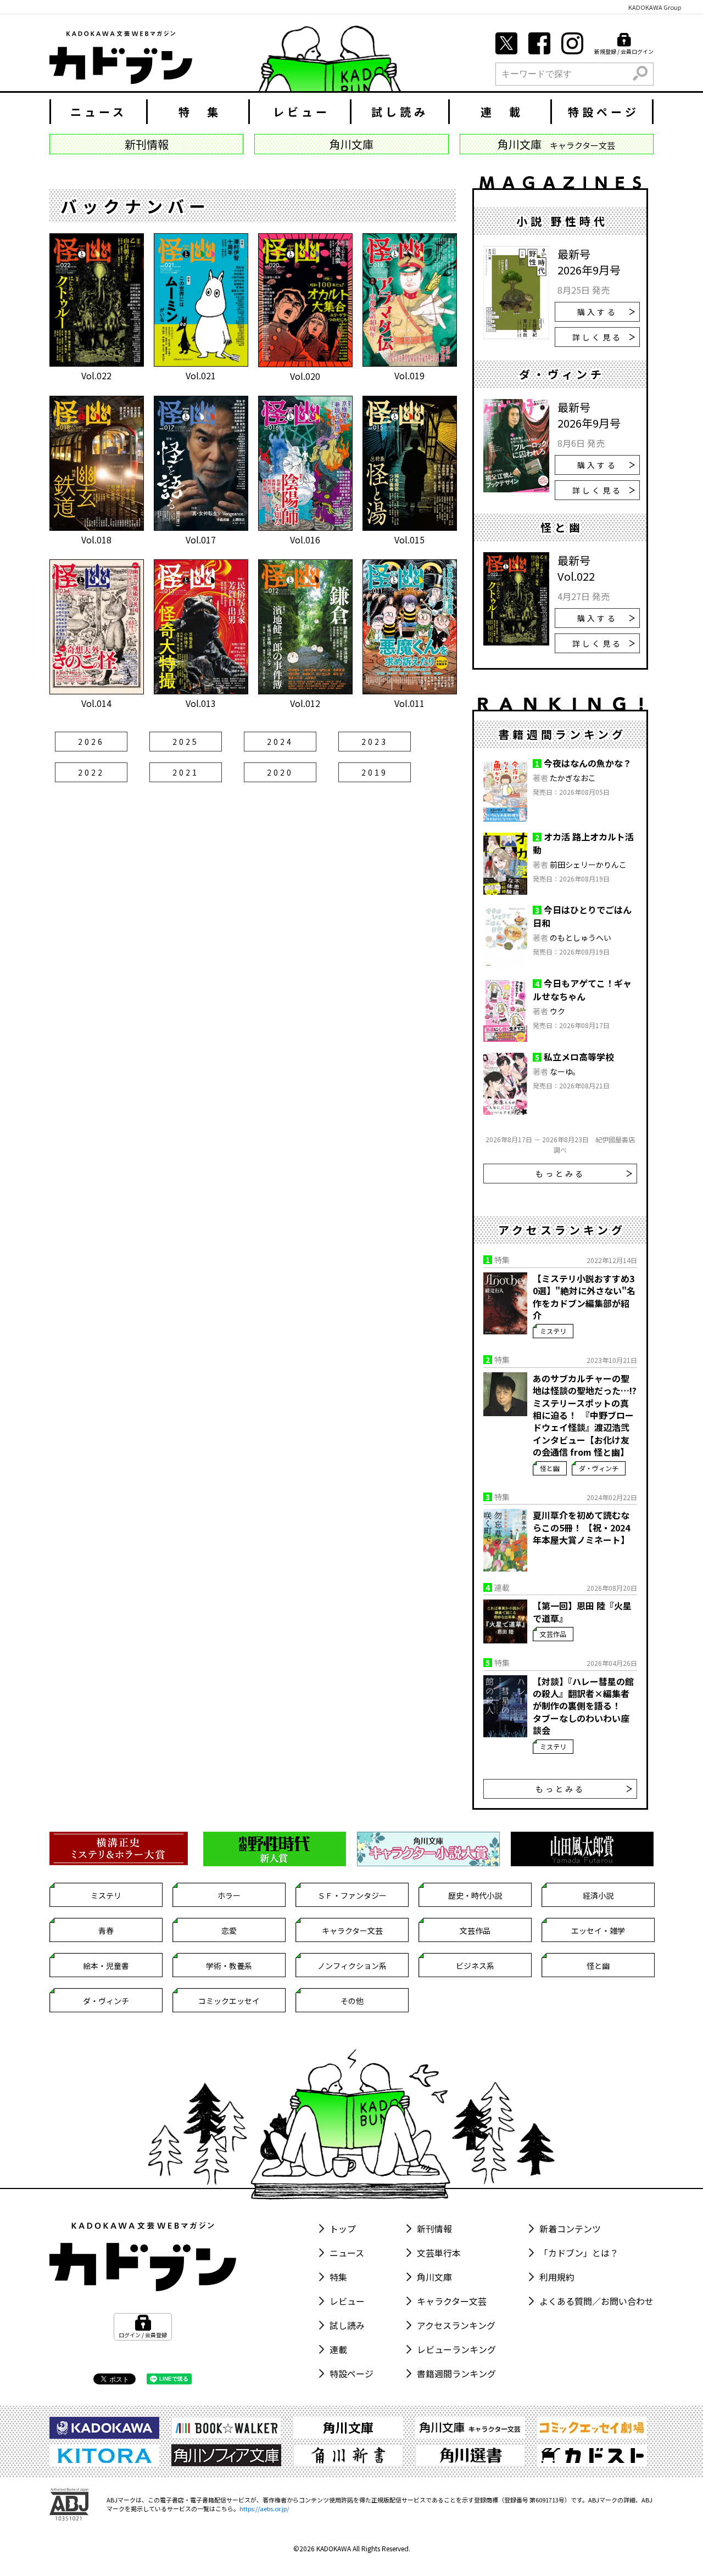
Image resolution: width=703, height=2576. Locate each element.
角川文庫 (434, 2277)
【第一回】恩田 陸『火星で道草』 (582, 1612)
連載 (338, 2349)
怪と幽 (550, 1468)
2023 (375, 742)
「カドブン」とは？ (579, 2253)
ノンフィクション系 (352, 1966)
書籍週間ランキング (456, 2373)
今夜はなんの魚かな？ (588, 763)
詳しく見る (597, 337)
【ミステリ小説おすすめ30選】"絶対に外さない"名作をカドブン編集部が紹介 (584, 1297)
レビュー (302, 112)
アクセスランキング (456, 2325)
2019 (375, 772)
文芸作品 (553, 1634)
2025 (186, 742)
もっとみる (560, 1174)
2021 (186, 772)
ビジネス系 (475, 1966)
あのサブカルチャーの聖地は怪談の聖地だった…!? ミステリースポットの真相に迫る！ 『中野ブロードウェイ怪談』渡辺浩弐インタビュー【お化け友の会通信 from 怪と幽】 (585, 1415)
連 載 (502, 112)
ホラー (229, 1895)
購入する (597, 312)
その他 (352, 2001)
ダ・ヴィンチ (599, 1468)
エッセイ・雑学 (598, 1930)
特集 (338, 2277)
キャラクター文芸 (352, 1930)
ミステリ (553, 1331)
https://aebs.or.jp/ (264, 2508)
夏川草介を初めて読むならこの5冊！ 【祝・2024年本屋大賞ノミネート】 (581, 1527)
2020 (280, 772)
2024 (280, 742)
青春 (106, 1930)
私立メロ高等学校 (579, 1057)
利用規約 (557, 2277)
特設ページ (604, 112)
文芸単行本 (439, 2253)
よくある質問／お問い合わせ (596, 2301)
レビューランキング (456, 2349)
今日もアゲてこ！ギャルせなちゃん (582, 990)
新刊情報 (434, 2229)
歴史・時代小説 (475, 1895)
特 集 (200, 112)
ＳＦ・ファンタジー (352, 1895)
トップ (343, 2229)
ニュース (99, 112)
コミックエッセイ (229, 2001)
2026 (91, 742)
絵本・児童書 (106, 1966)
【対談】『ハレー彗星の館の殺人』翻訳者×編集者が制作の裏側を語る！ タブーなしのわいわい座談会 (583, 1706)
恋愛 (229, 1930)
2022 (91, 772)
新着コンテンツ (570, 2229)
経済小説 (598, 1895)
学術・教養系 (229, 1966)
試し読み (400, 112)
